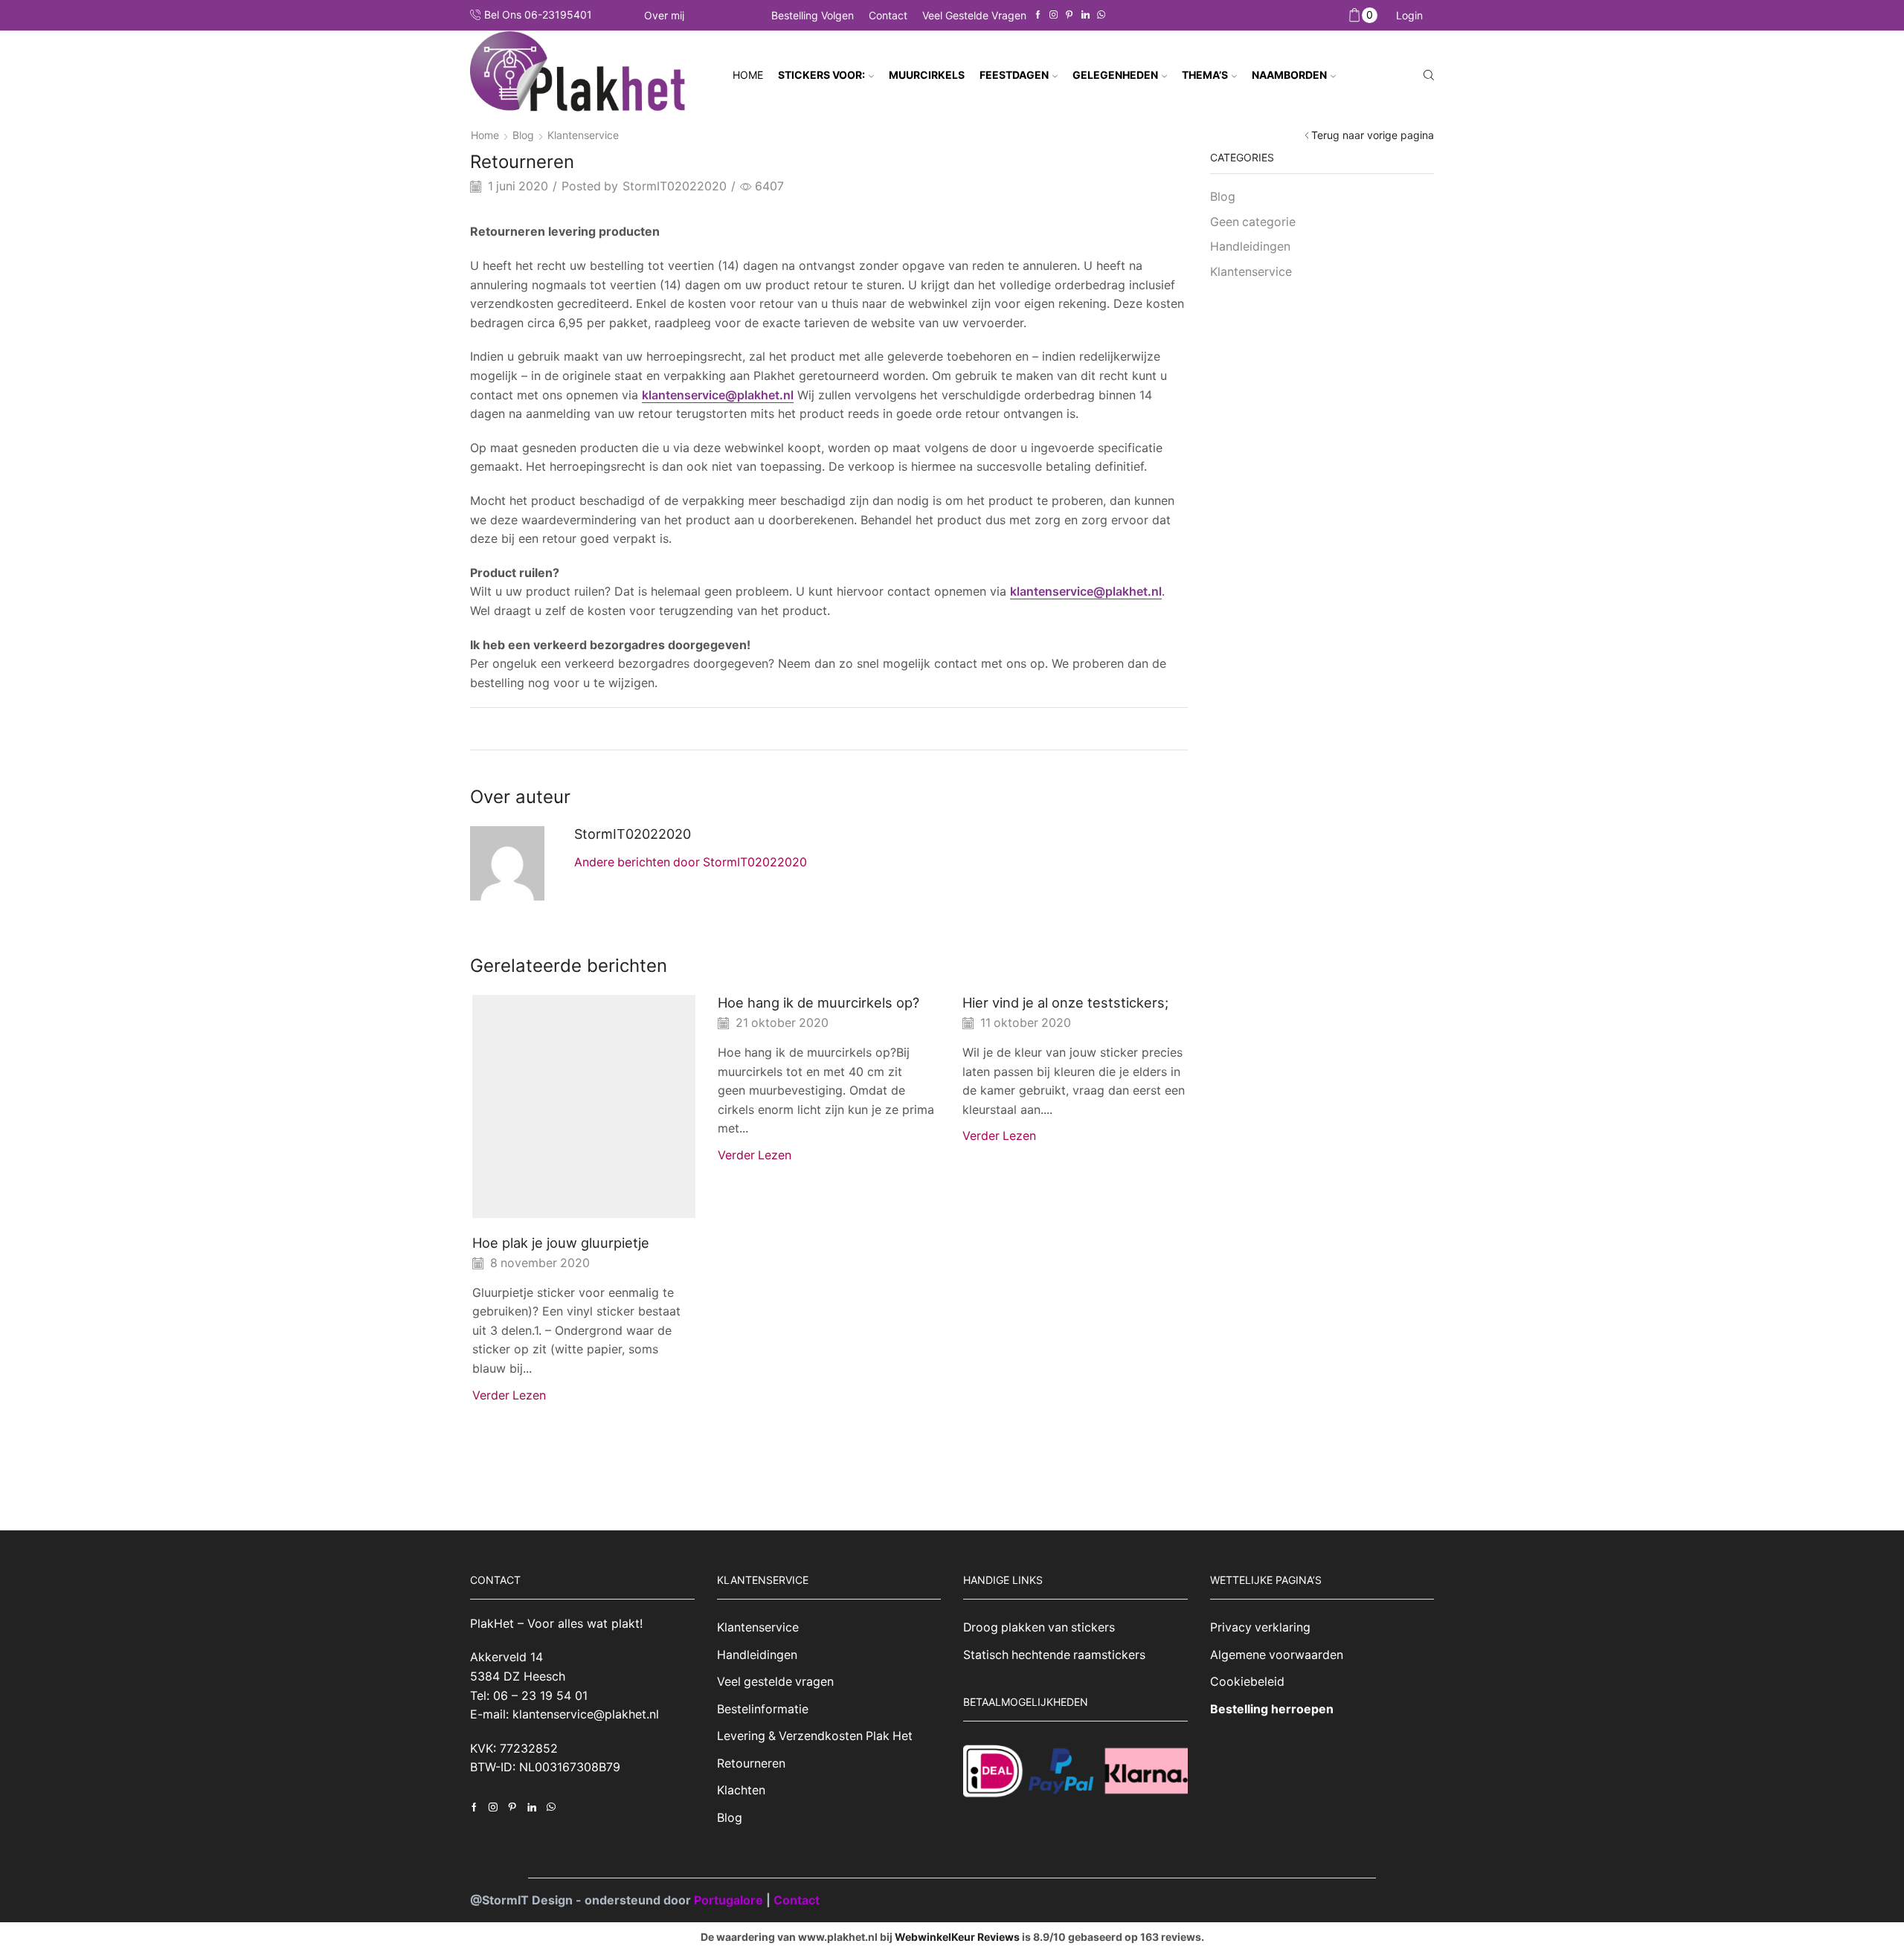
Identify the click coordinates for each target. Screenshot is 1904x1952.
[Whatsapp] (1101, 15)
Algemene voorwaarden (1277, 1655)
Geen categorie (1253, 222)
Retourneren (751, 1763)
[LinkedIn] (1086, 15)
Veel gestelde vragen (974, 15)
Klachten (741, 1790)
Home (748, 75)
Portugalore (730, 1900)
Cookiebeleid (1247, 1682)
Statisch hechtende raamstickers (1054, 1655)
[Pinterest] (1069, 15)
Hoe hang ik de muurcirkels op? (818, 1002)
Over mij (664, 16)
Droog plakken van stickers (1039, 1627)
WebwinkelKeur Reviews (957, 1937)
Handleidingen (1250, 247)
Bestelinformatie (763, 1709)
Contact (888, 15)
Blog (523, 135)
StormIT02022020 (675, 186)
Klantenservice (583, 135)
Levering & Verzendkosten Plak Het (815, 1736)
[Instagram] (1054, 15)
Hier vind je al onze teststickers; (1065, 1002)
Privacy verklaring (1260, 1627)
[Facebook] (1038, 15)
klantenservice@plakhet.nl (718, 395)
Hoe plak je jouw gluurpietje (561, 1243)
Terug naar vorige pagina (1373, 135)
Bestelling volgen (813, 15)
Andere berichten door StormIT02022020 (691, 862)
